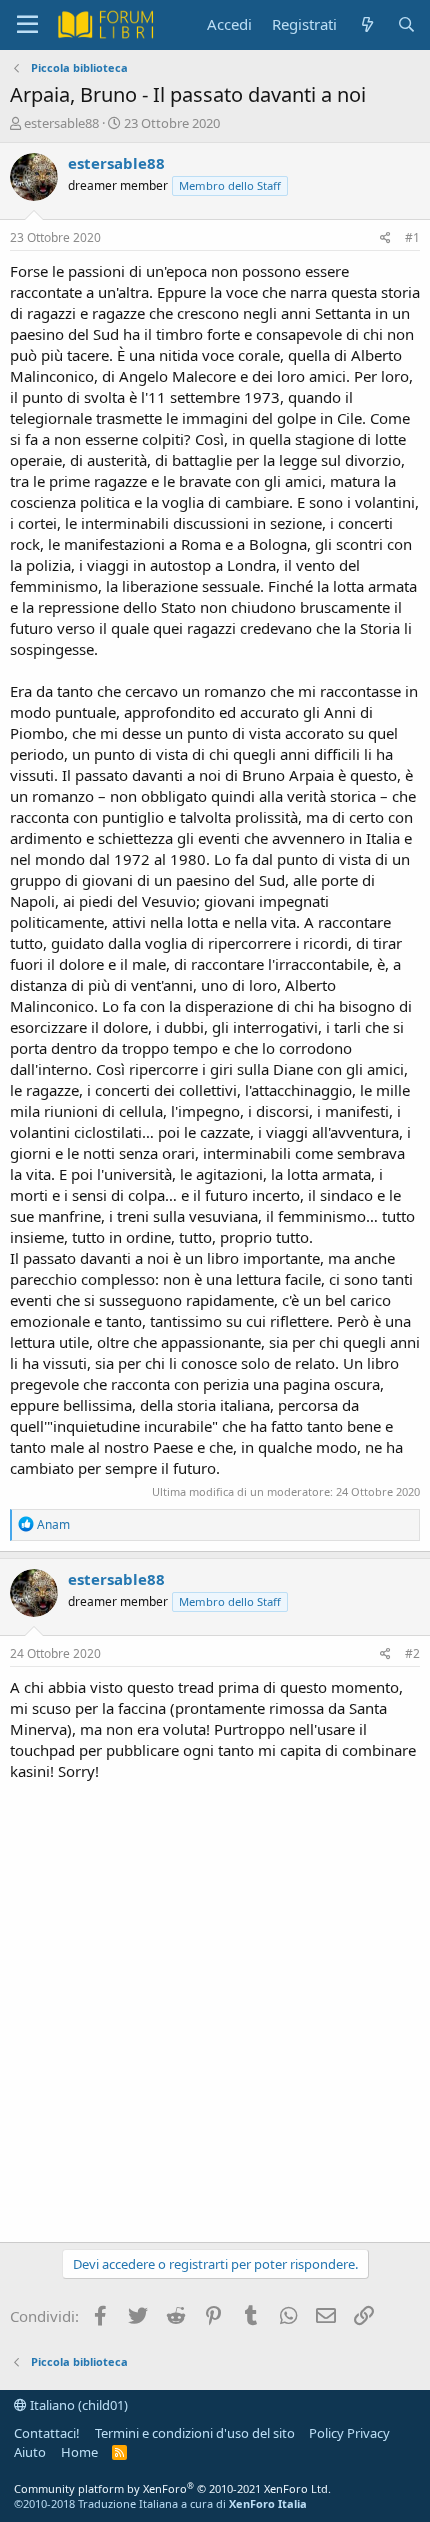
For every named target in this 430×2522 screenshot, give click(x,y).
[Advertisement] (215, 2007)
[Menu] (27, 25)
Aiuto (30, 2452)
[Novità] (366, 24)
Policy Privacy (349, 2433)
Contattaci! (47, 2433)
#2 (412, 1653)
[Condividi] (385, 238)
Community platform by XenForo (172, 2488)
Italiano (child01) (77, 2405)
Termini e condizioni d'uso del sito (195, 2433)
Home (79, 2452)
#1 (412, 237)
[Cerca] (406, 24)
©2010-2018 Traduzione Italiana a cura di (160, 2503)
